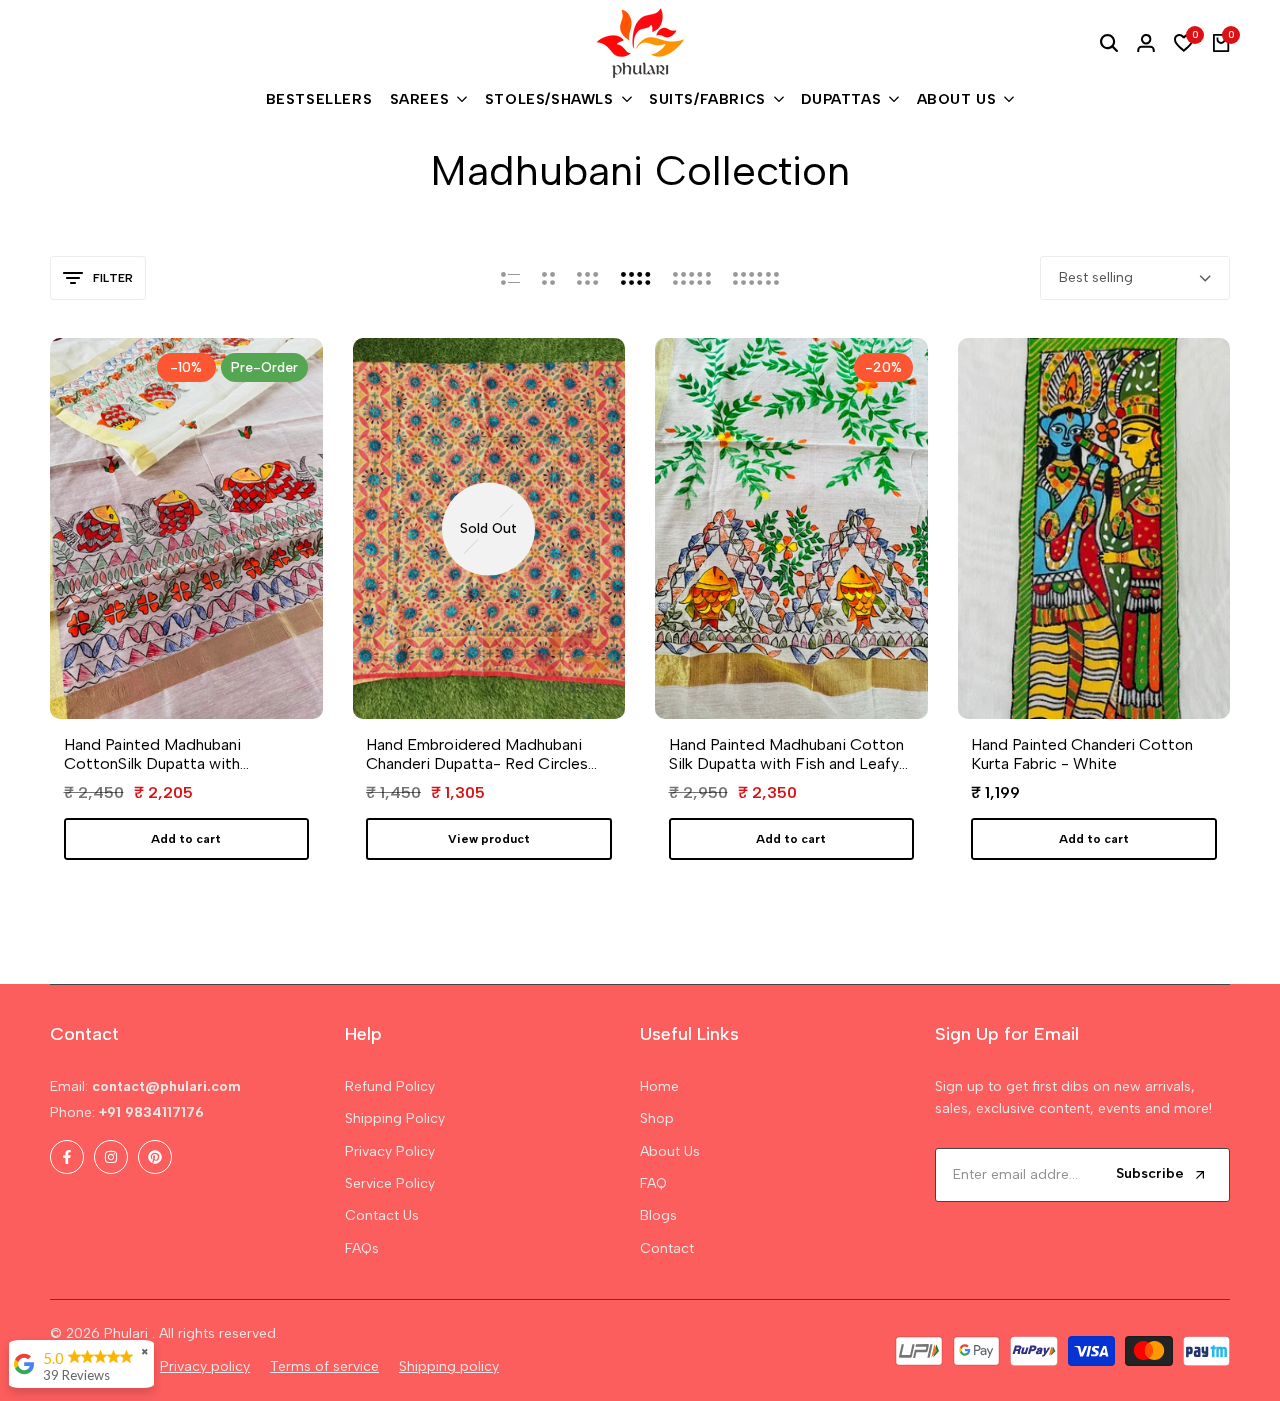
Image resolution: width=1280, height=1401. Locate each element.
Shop (657, 1118)
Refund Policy (390, 1086)
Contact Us (382, 1215)
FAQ (653, 1183)
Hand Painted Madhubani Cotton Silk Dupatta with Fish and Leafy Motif (786, 754)
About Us (670, 1151)
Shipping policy (449, 1366)
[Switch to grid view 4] (636, 278)
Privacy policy (205, 1366)
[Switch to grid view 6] (756, 278)
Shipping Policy (395, 1118)
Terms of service (324, 1366)
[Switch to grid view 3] (588, 278)
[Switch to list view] (510, 278)
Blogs (658, 1215)
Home (659, 1086)
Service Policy (390, 1183)
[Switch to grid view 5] (692, 278)
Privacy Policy (390, 1151)
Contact (667, 1248)
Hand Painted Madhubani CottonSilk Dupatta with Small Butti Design (152, 754)
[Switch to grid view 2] (548, 278)
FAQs (362, 1248)
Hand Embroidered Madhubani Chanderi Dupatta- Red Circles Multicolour (477, 754)
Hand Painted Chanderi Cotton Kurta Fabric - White (1082, 754)
